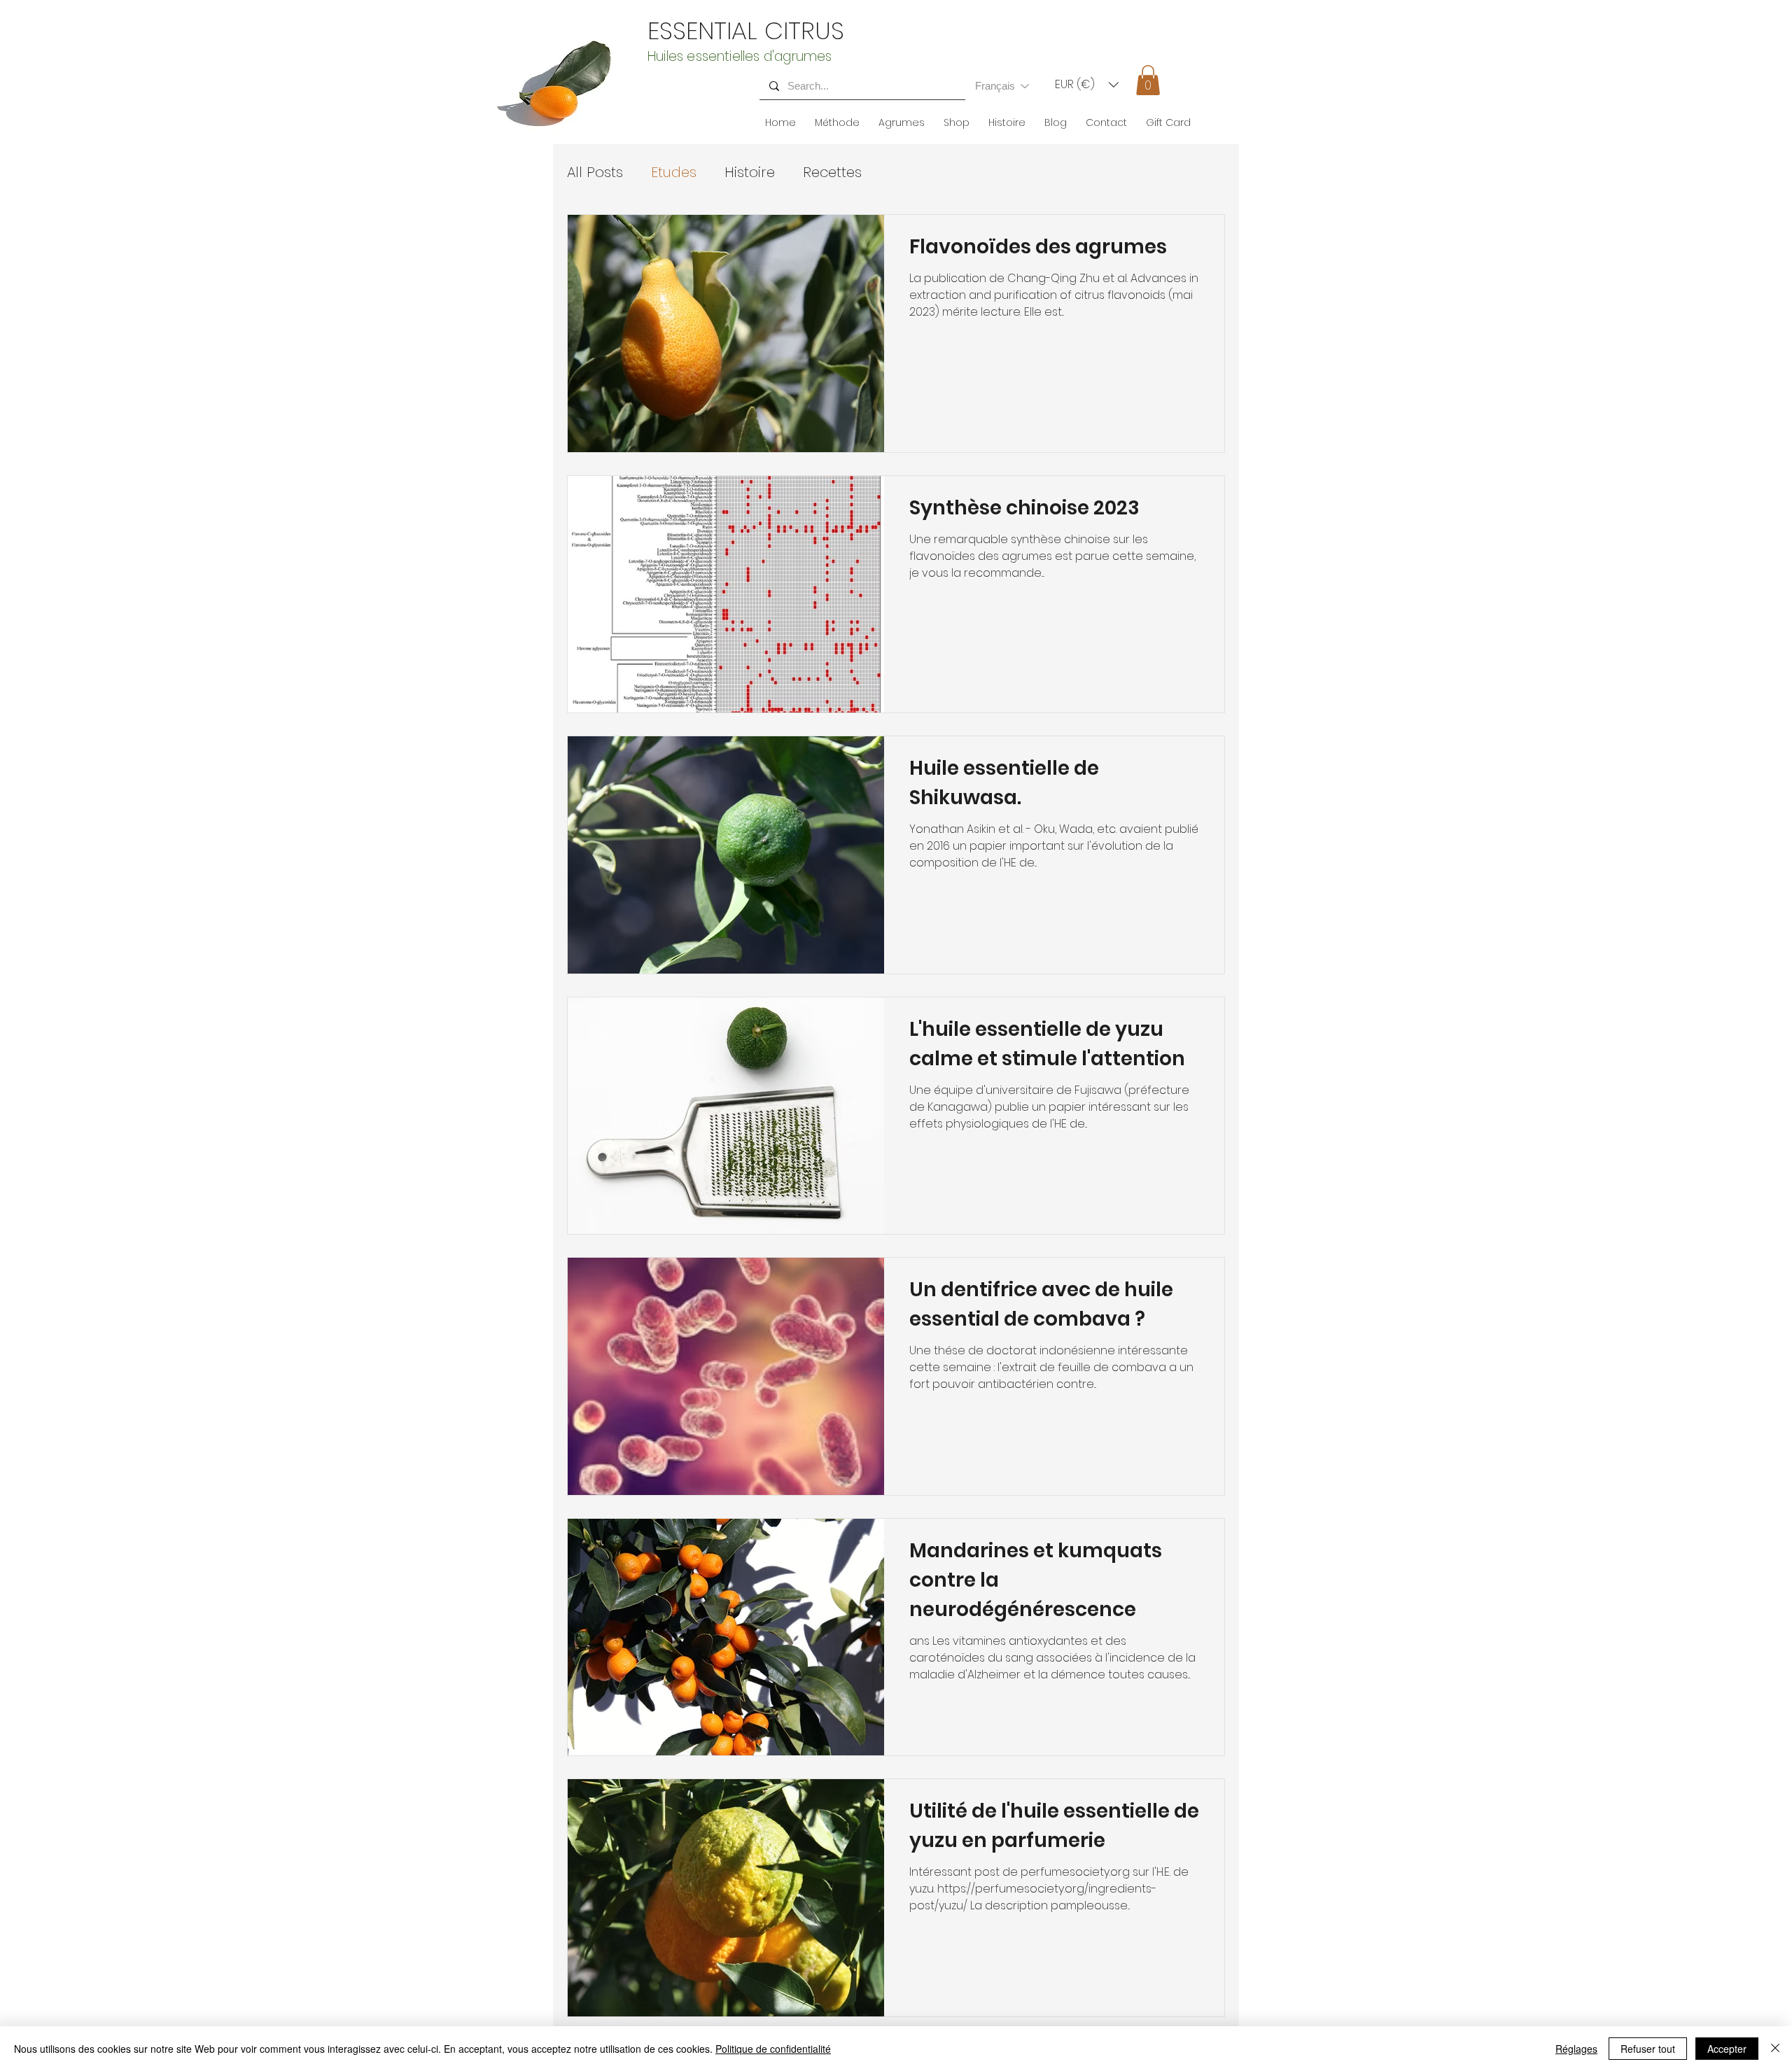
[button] (1087, 85)
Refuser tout (1648, 2049)
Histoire (750, 172)
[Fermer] (1775, 2049)
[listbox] (1087, 85)
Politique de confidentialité (773, 2049)
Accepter (1727, 2049)
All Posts (595, 172)
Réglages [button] (1576, 2049)
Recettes (832, 172)
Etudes (674, 172)
